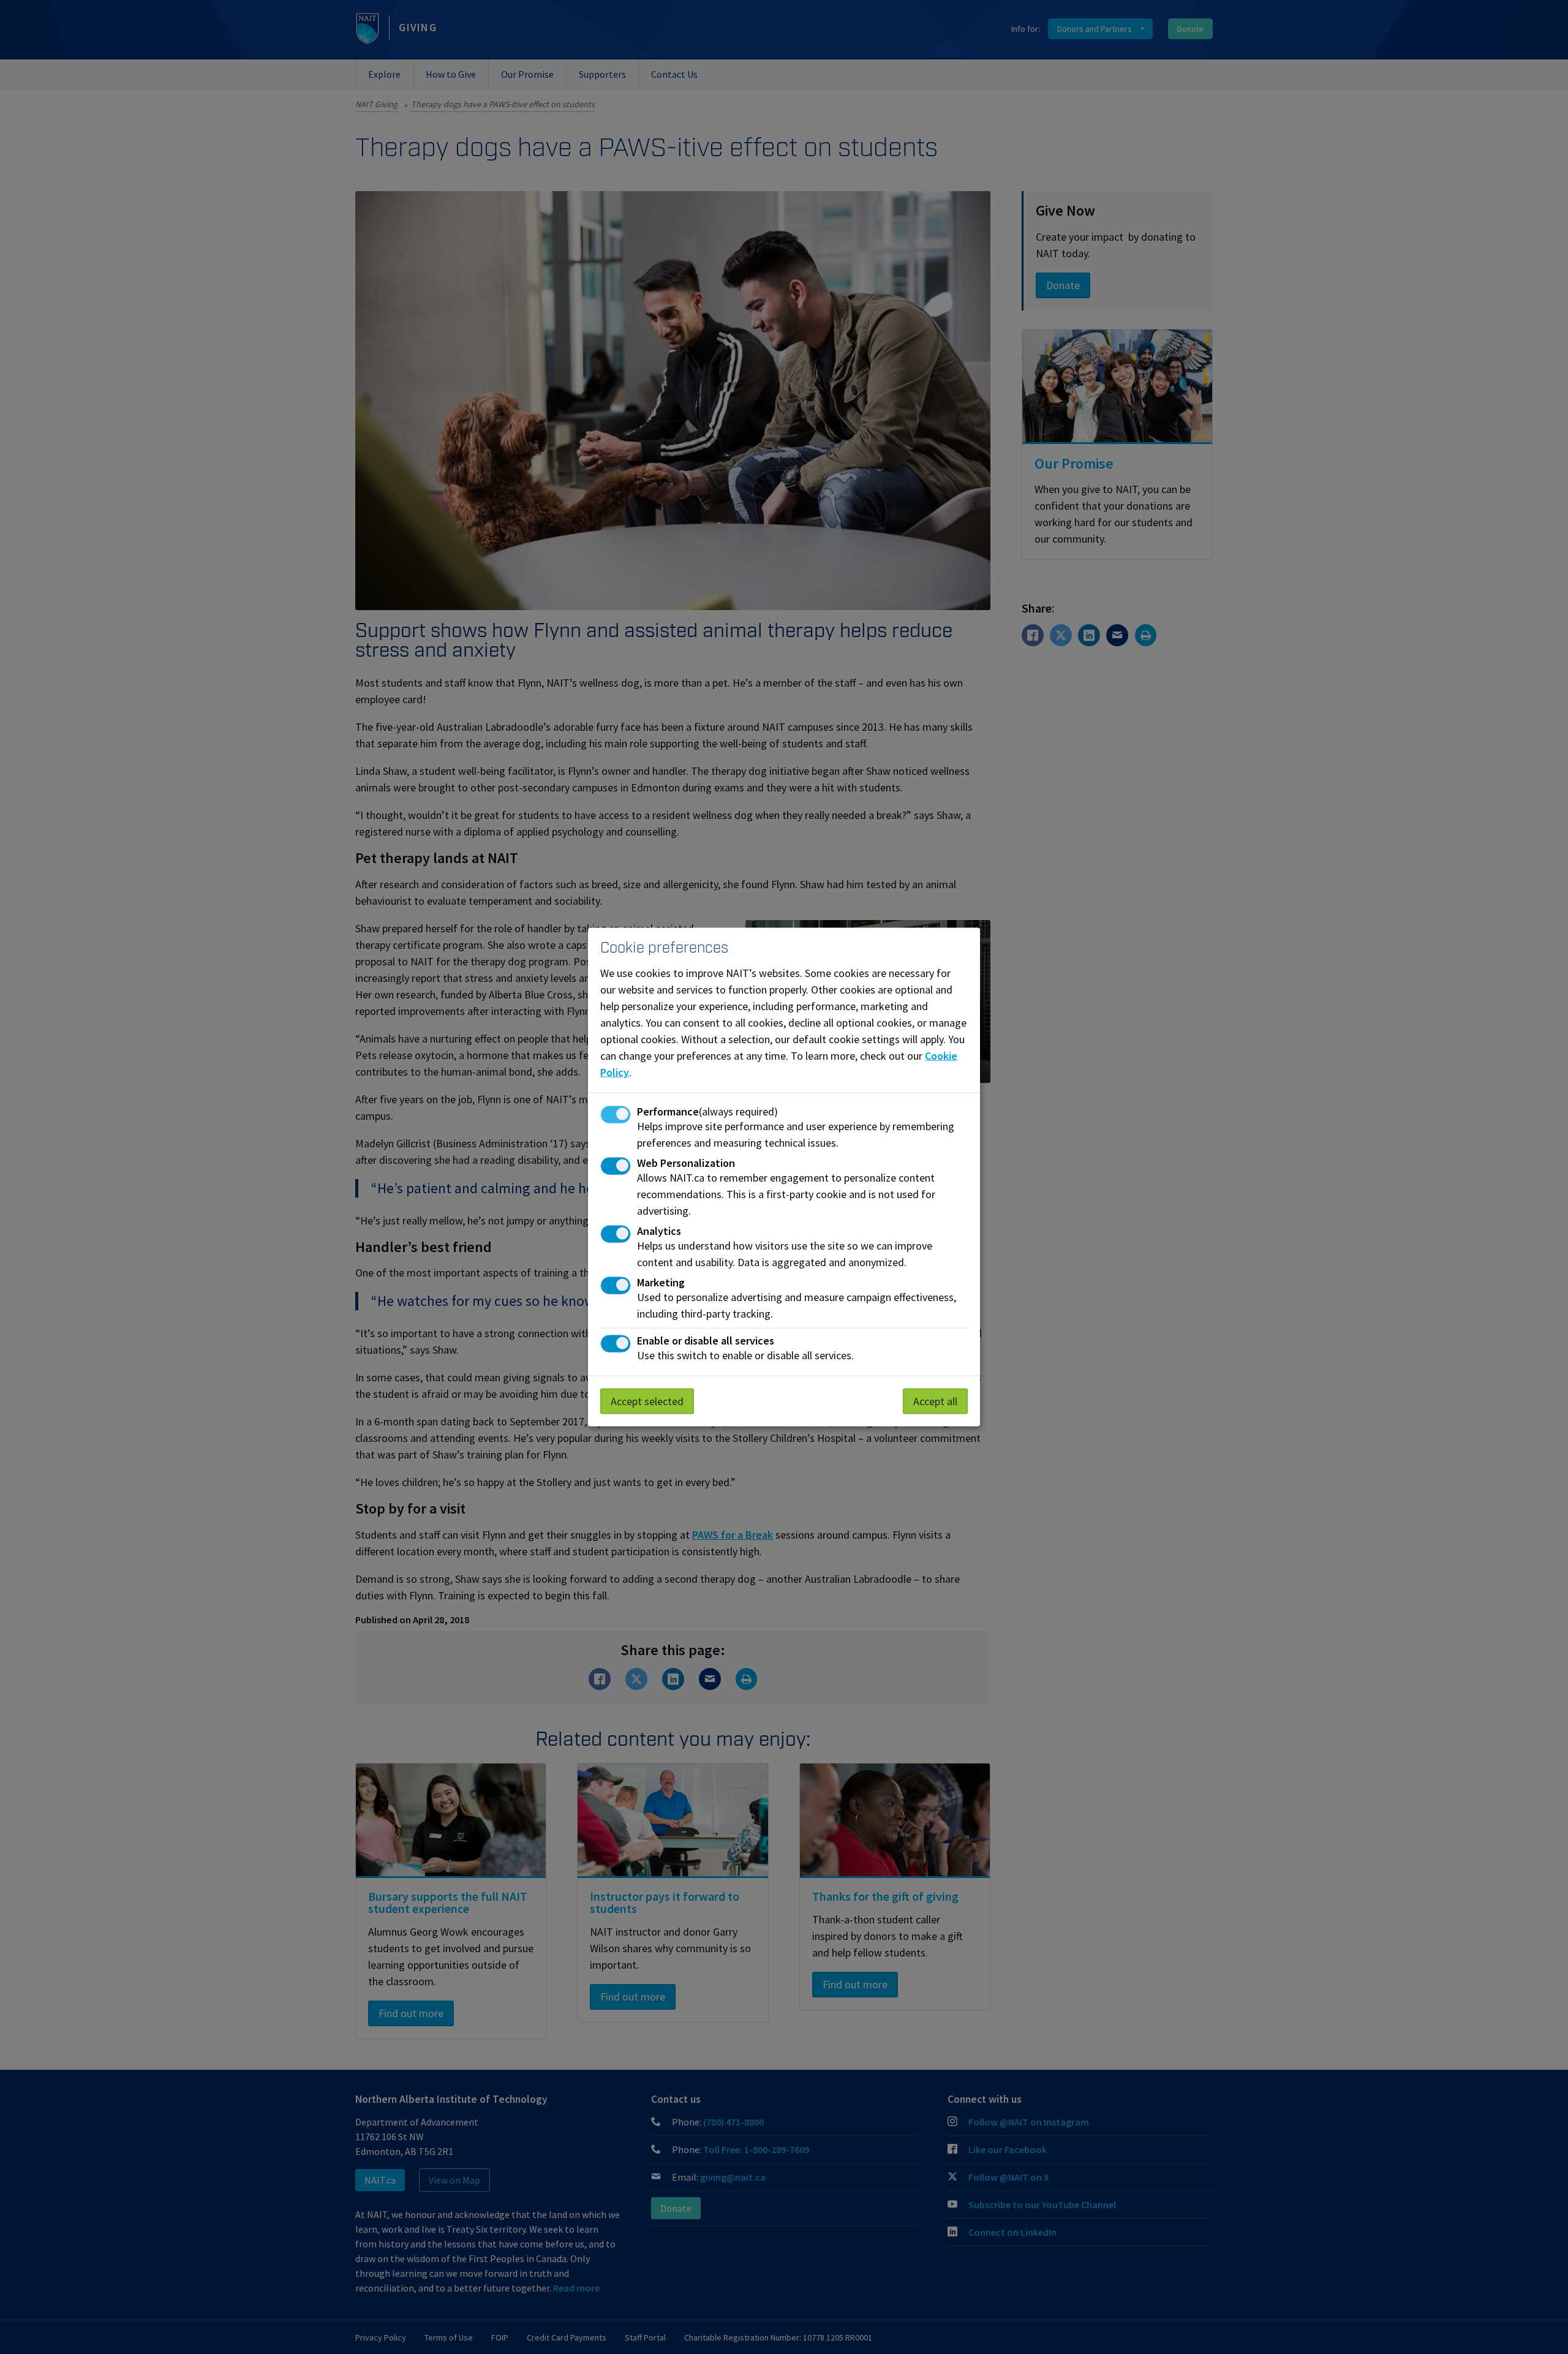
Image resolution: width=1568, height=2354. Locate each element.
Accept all (935, 1401)
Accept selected (647, 1401)
